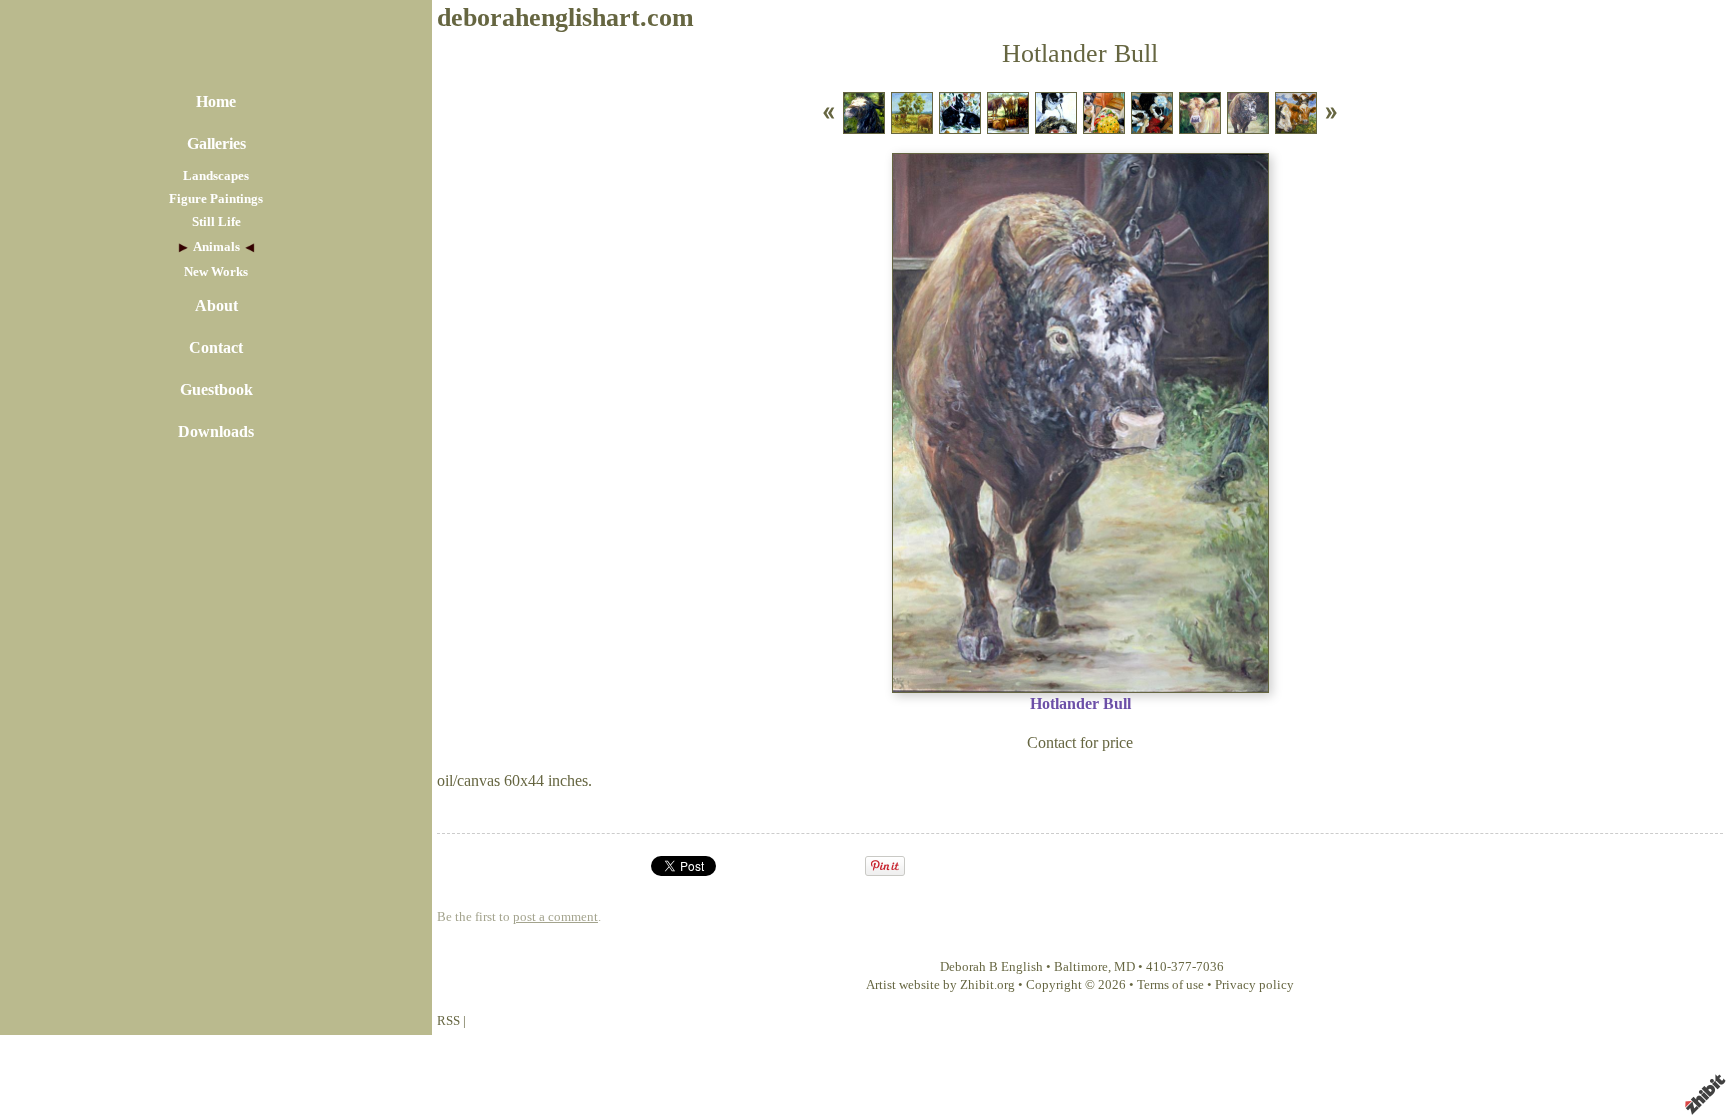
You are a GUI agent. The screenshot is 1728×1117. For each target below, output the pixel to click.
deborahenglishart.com (565, 17)
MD (1124, 967)
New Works (216, 272)
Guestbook (216, 389)
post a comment (555, 917)
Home (216, 101)
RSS (448, 1021)
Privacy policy (1254, 985)
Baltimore (1081, 967)
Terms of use (1170, 985)
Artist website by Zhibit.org (940, 985)
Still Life (216, 222)
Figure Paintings (216, 199)
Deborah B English (991, 967)
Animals (216, 247)
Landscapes (216, 176)
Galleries (216, 143)
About (216, 305)
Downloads (216, 431)
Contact (216, 347)
